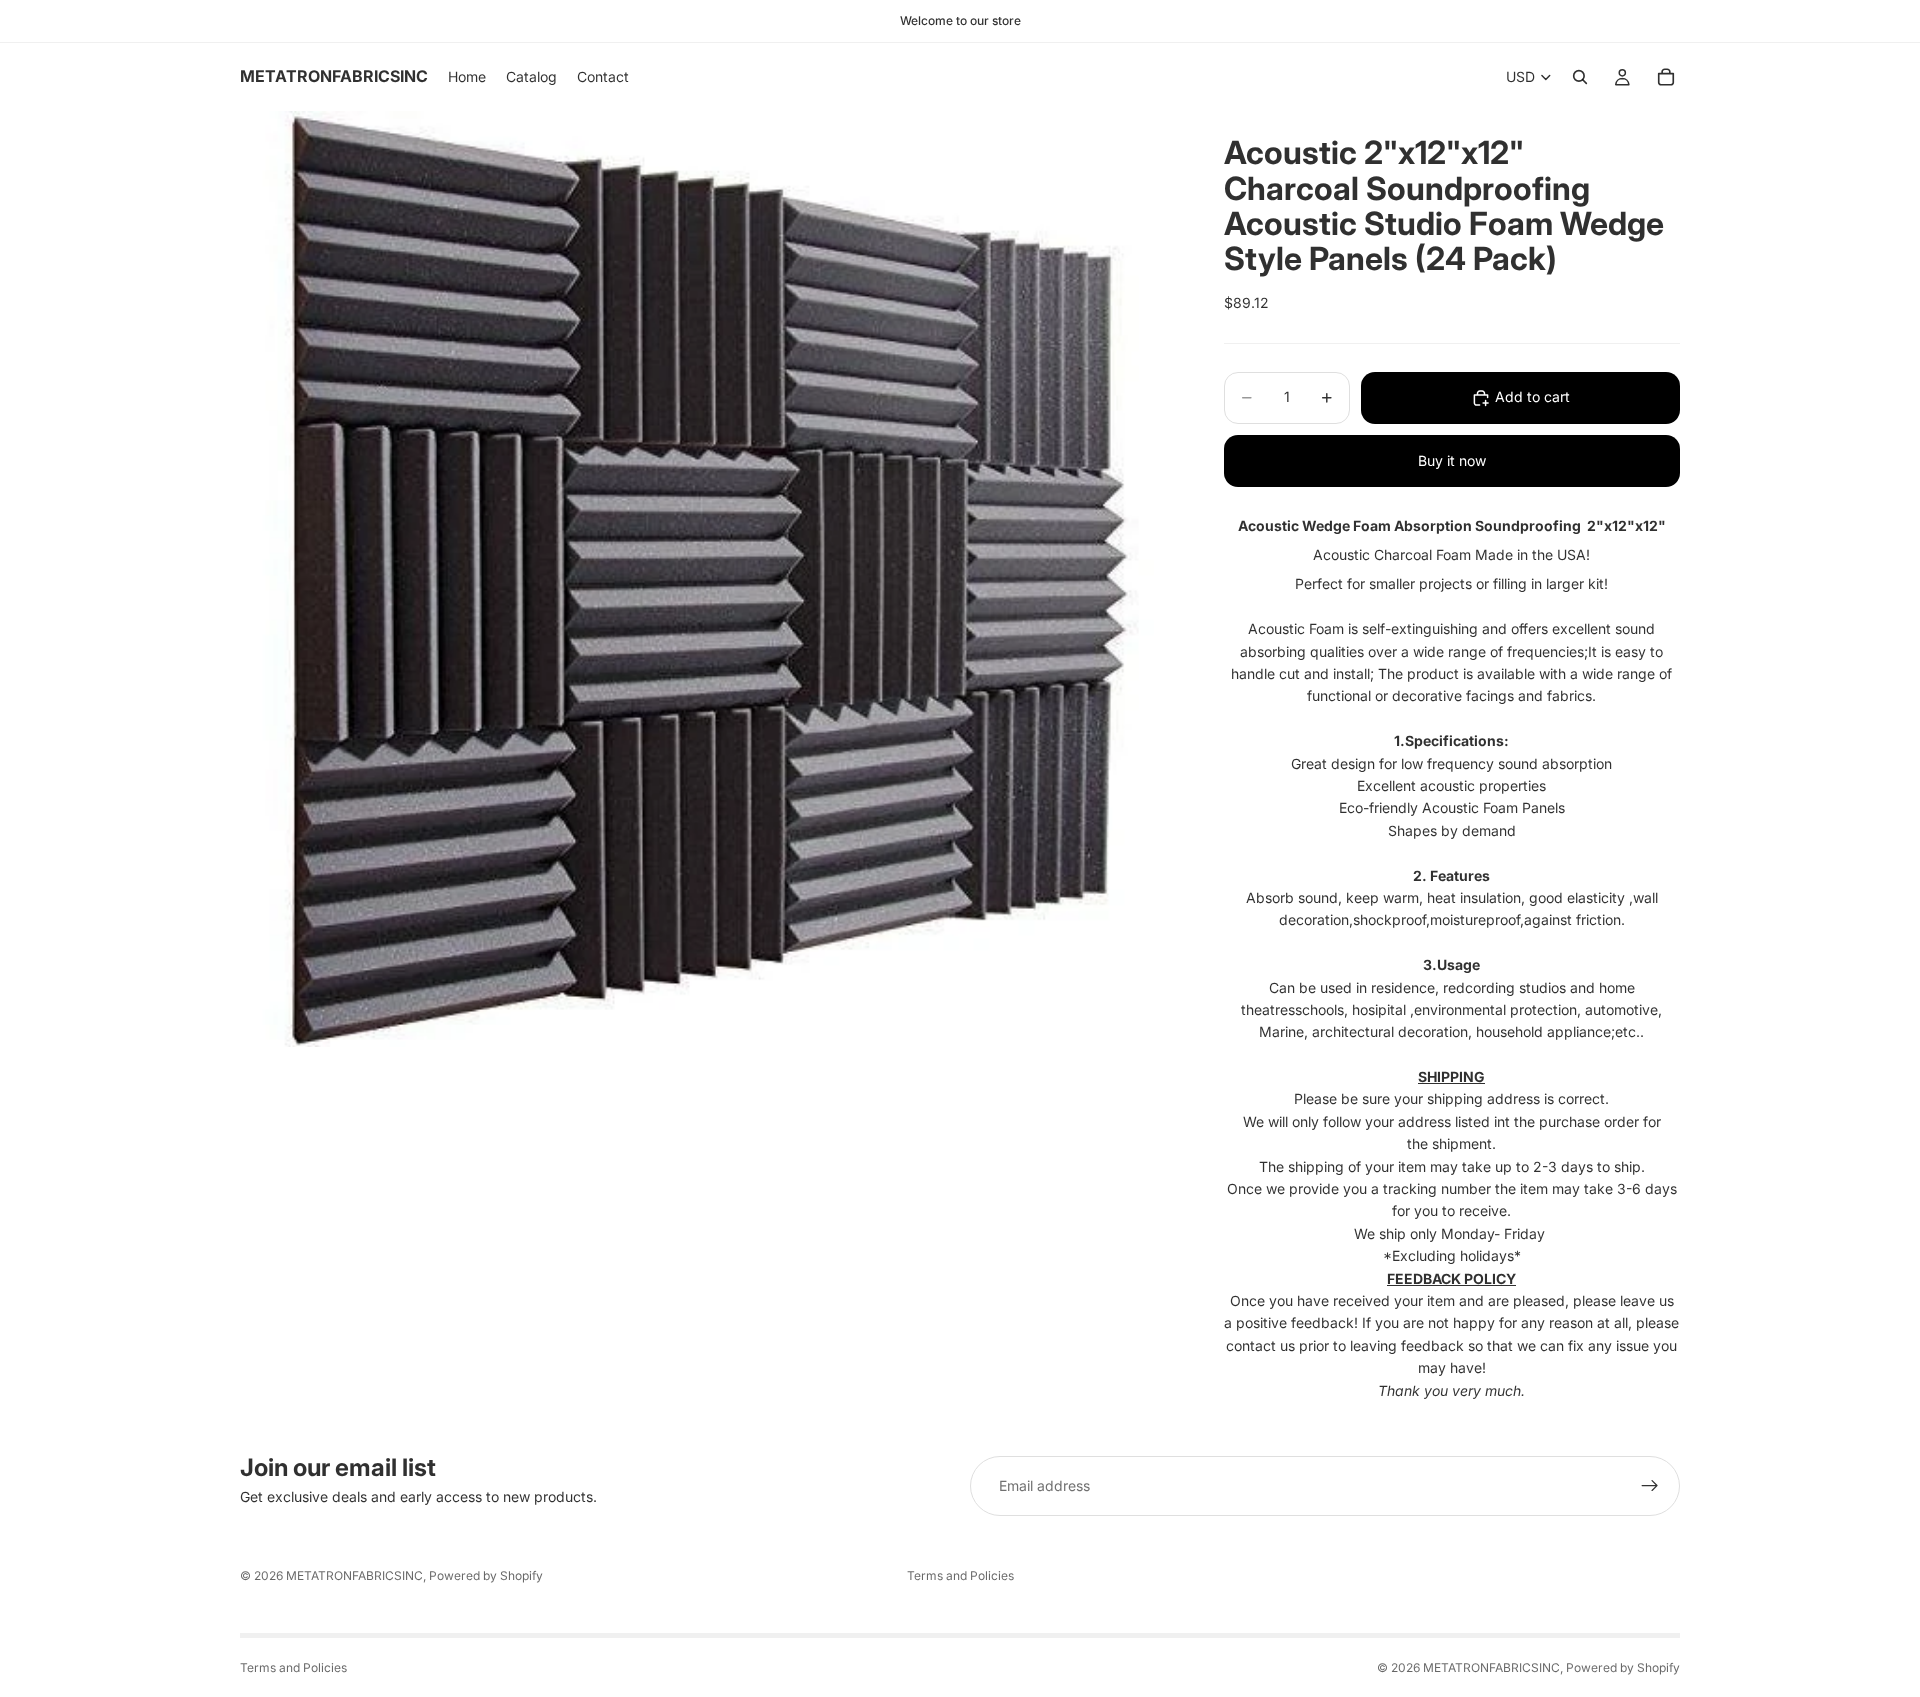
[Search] (1580, 77)
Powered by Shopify (486, 1575)
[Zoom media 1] (708, 579)
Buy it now (1452, 460)
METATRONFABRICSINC (354, 1575)
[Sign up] (1650, 1486)
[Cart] (1666, 77)
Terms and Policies (960, 1575)
